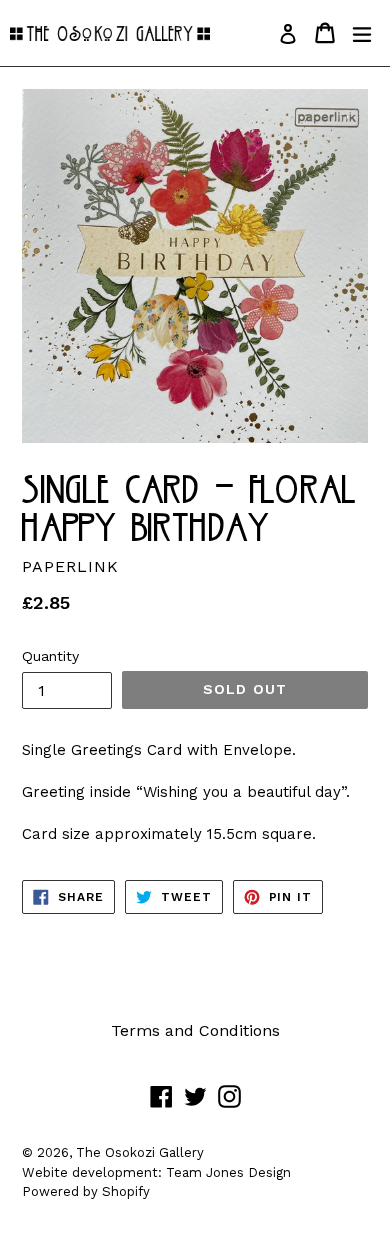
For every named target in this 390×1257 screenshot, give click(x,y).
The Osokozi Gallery (140, 1152)
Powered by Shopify (86, 1191)
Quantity (50, 656)
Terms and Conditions (195, 1030)
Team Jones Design (228, 1172)
